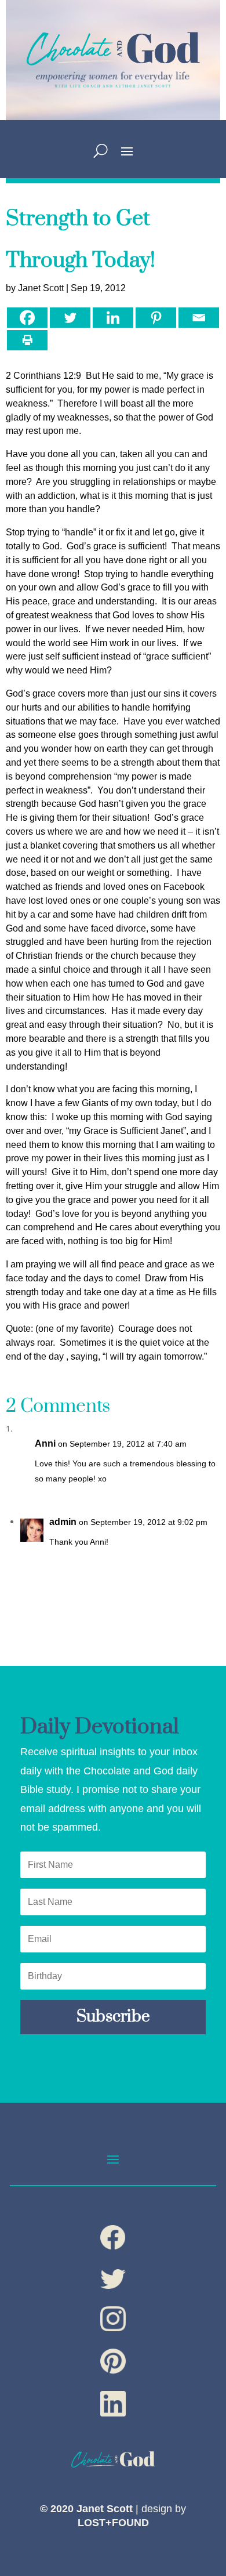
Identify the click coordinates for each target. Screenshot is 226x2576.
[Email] (199, 318)
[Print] (27, 340)
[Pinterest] (156, 318)
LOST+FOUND (113, 2523)
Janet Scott (41, 288)
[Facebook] (27, 318)
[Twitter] (70, 318)
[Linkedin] (113, 318)
